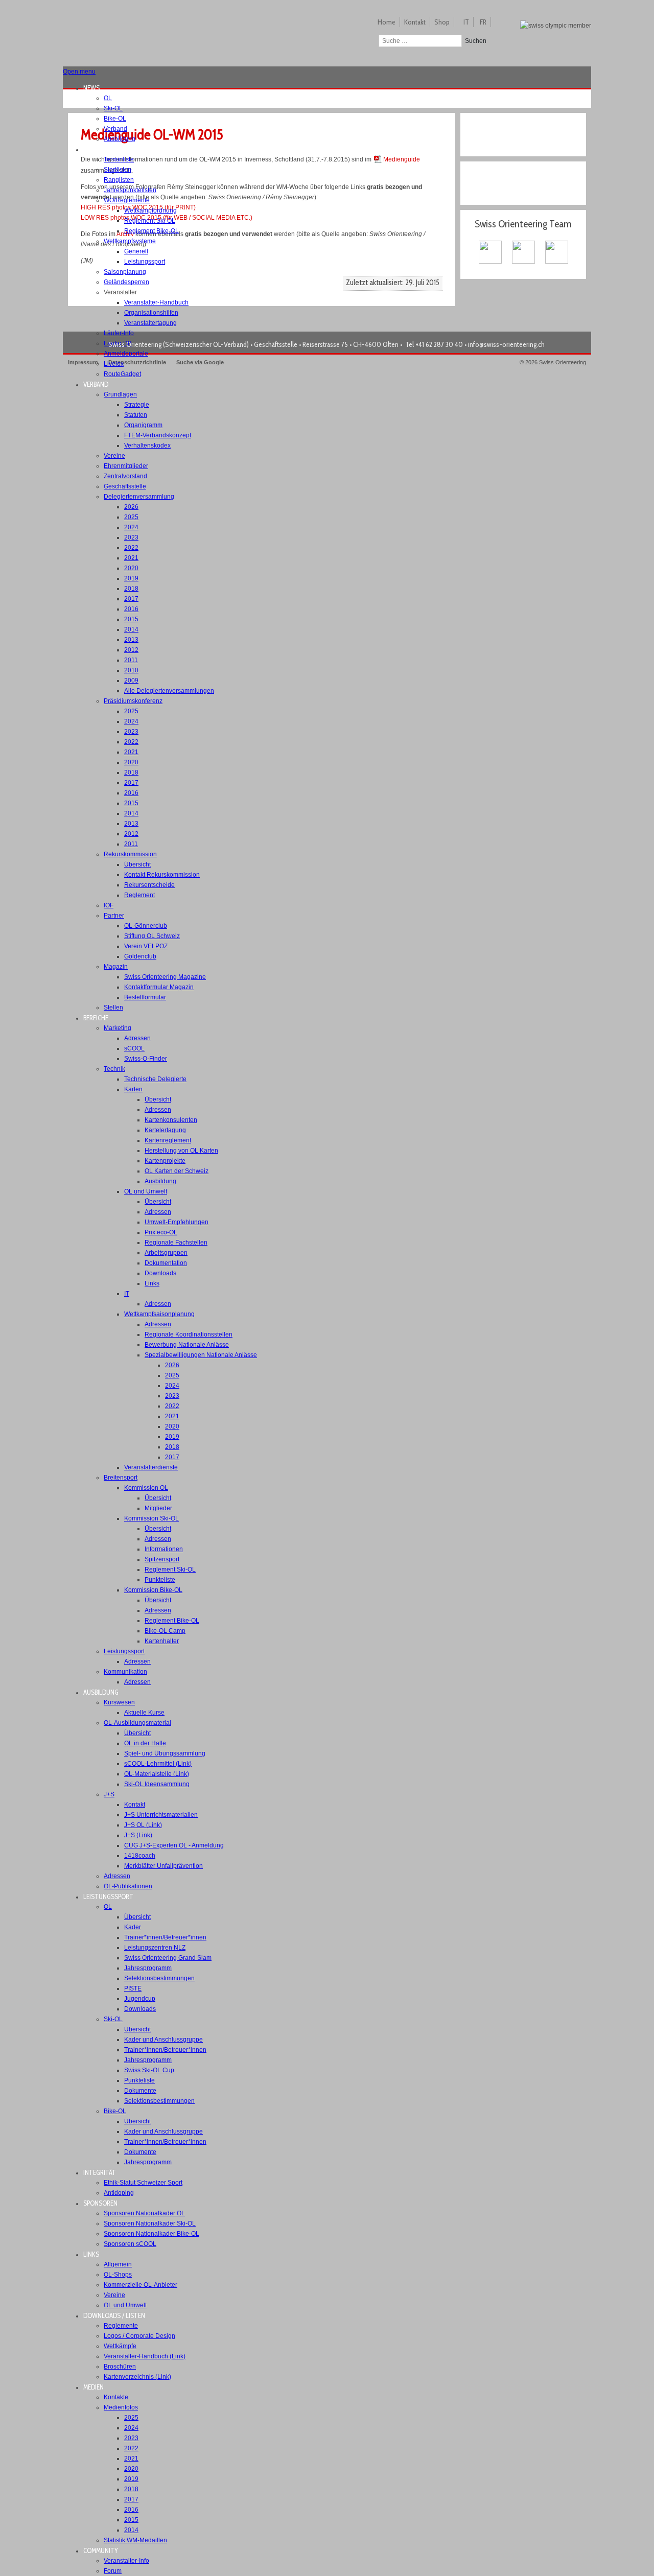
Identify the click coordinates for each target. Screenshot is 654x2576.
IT (466, 22)
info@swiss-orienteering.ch (506, 344)
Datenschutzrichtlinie (137, 362)
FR (483, 22)
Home (387, 22)
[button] (95, 88)
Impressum (83, 362)
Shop (442, 22)
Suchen (476, 41)
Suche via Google (200, 362)
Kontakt (415, 22)
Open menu (79, 72)
